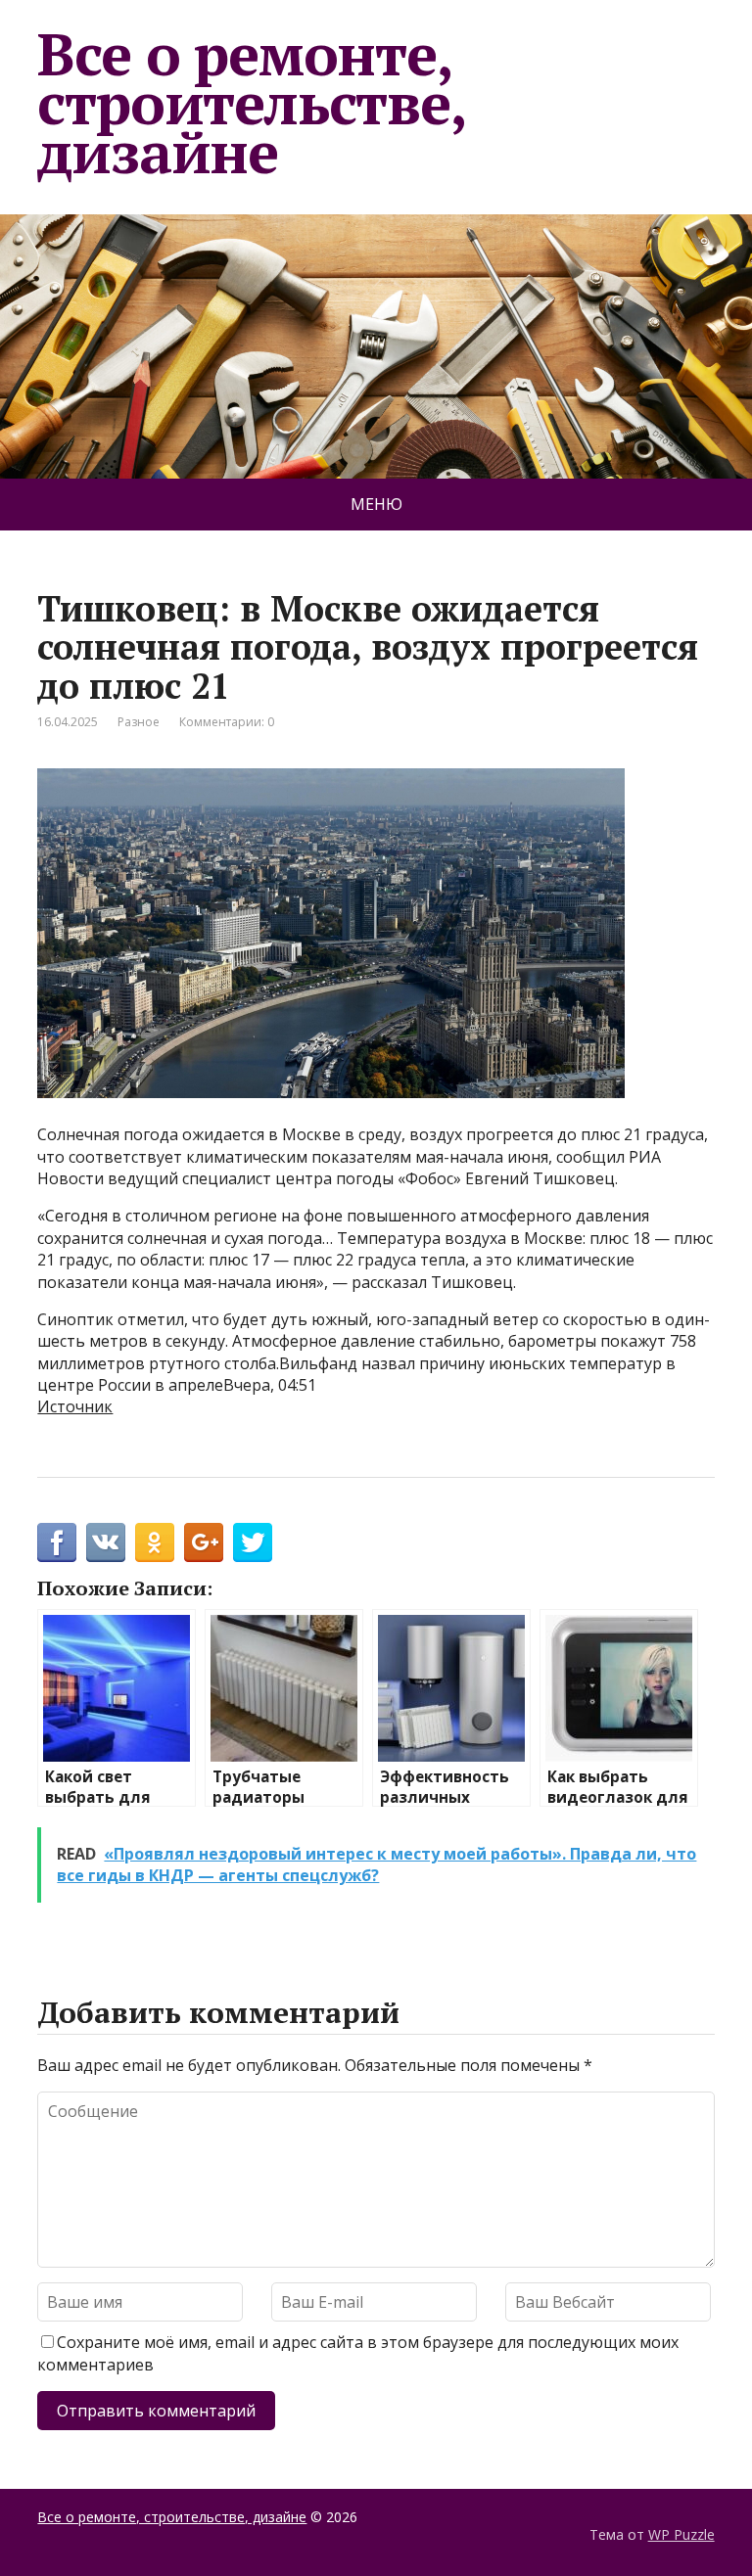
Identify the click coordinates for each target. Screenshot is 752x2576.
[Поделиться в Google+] (204, 1542)
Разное (139, 722)
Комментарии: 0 (227, 722)
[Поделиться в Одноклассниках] (155, 1542)
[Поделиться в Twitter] (253, 1542)
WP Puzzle (681, 2534)
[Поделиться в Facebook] (57, 1542)
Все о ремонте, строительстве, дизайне (251, 102)
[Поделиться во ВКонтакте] (106, 1542)
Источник (75, 1406)
